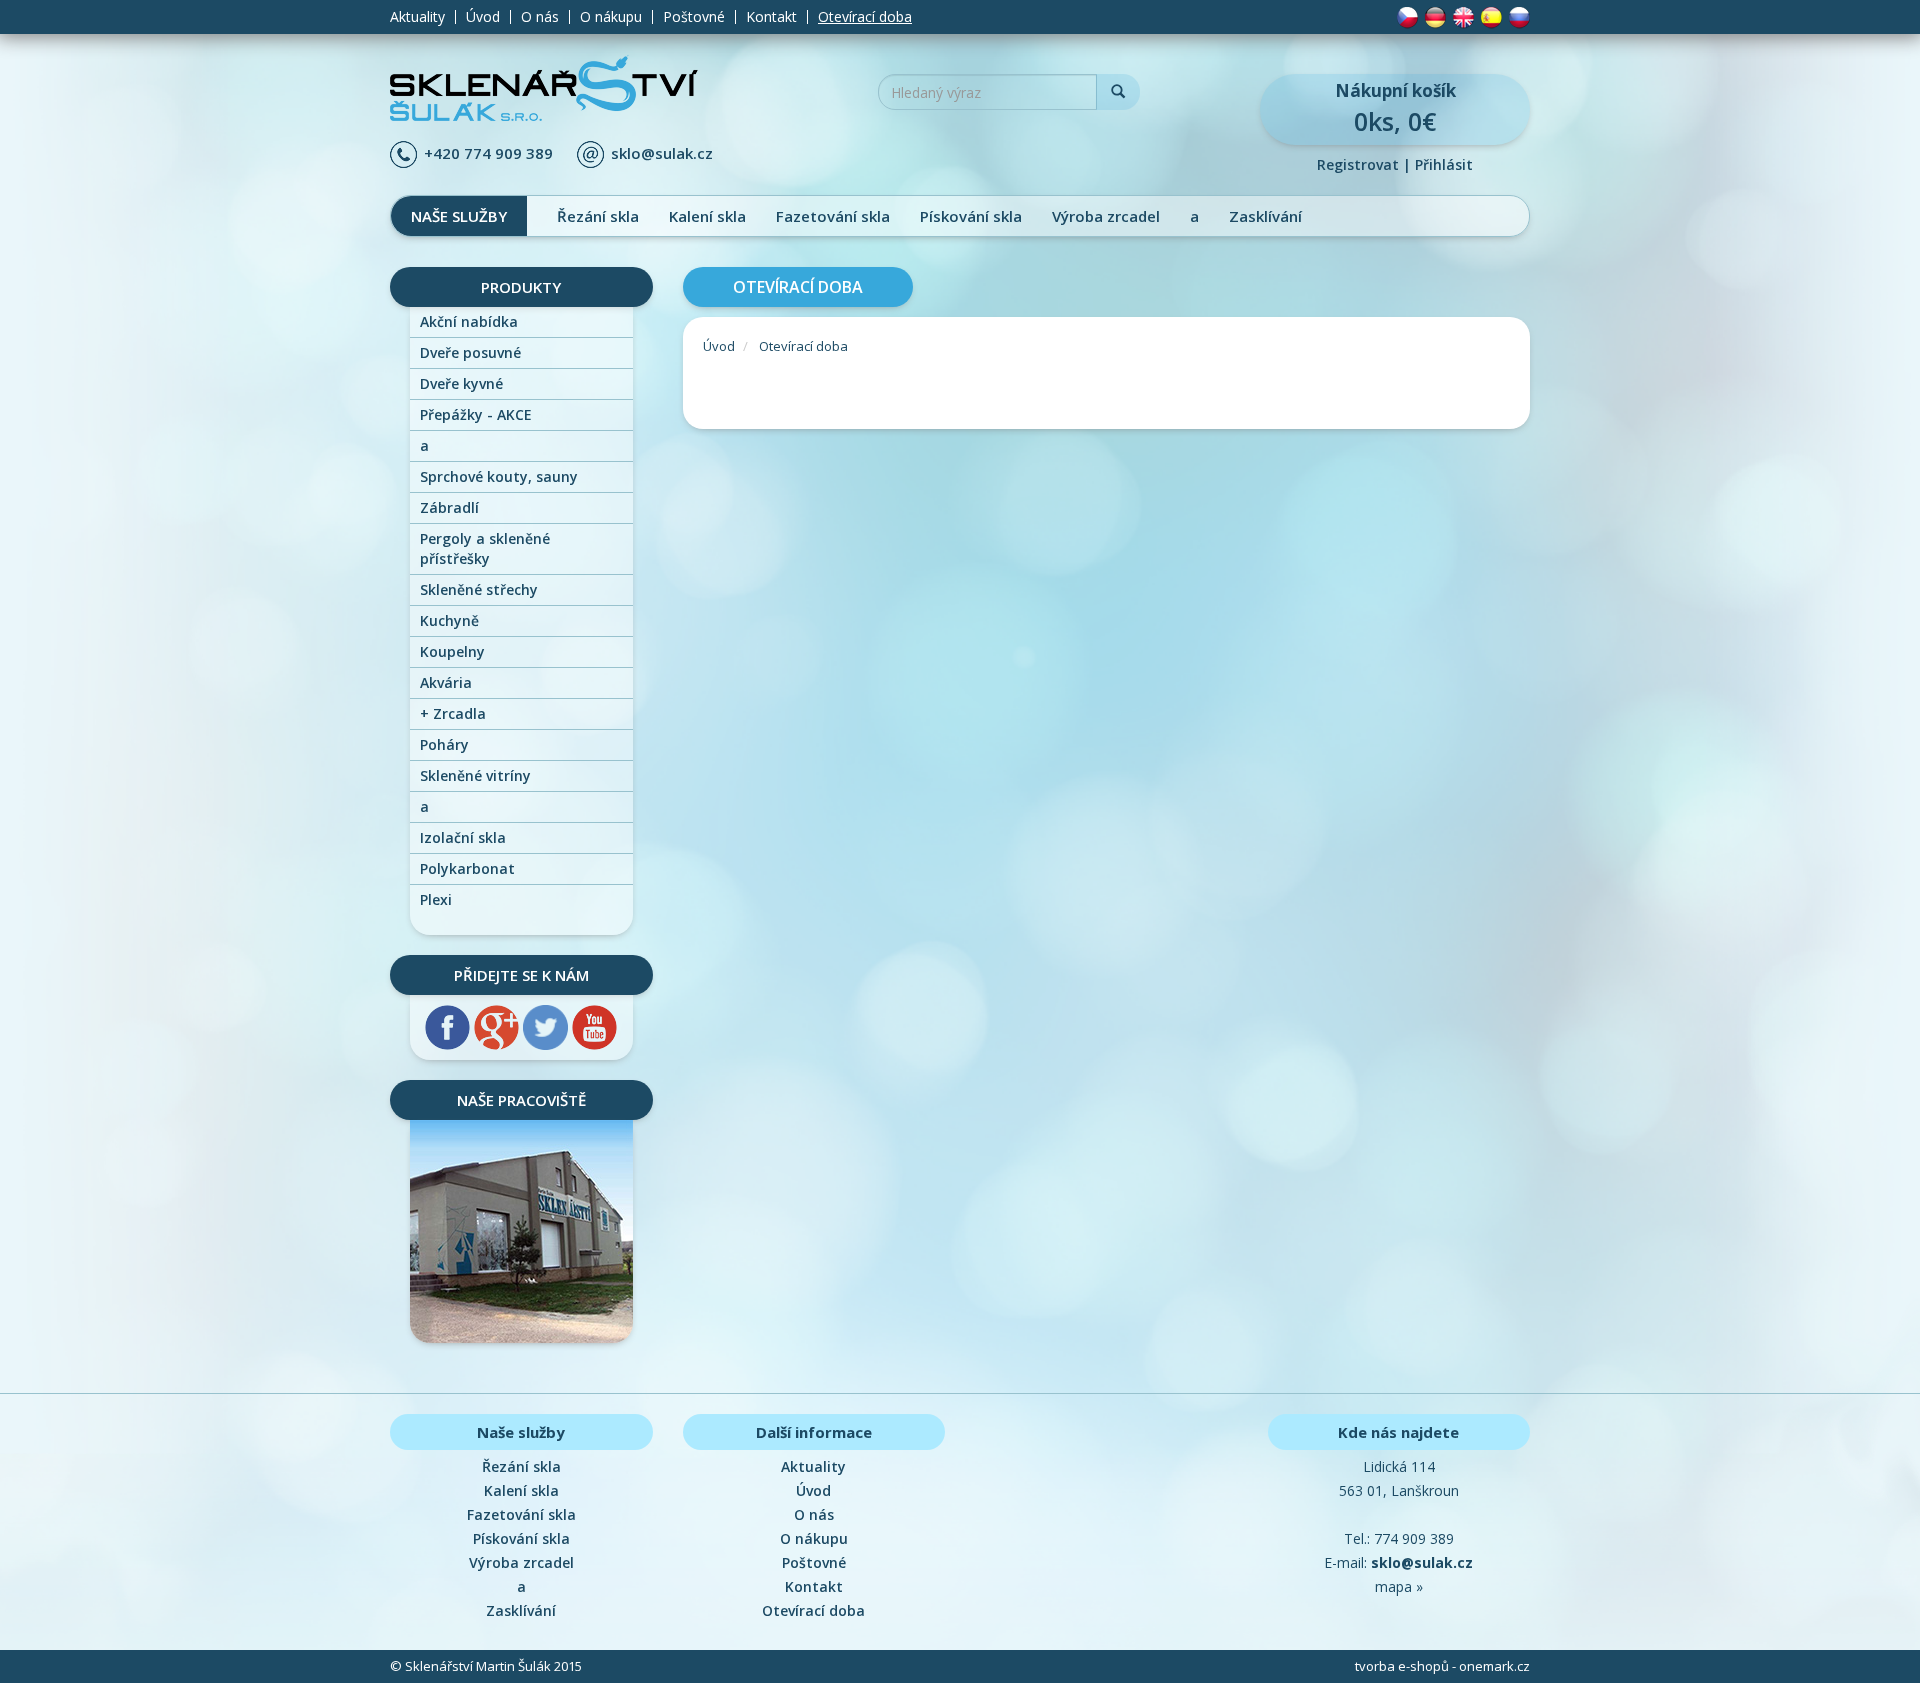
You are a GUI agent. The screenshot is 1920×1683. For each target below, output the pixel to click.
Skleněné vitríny (475, 775)
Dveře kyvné (461, 383)
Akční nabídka (469, 321)
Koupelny (452, 651)
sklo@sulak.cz (662, 153)
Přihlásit (1444, 164)
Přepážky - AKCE (476, 414)
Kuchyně (449, 620)
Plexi (436, 899)
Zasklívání (1265, 216)
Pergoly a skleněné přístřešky (485, 548)
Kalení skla (707, 216)
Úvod (483, 17)
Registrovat (1358, 164)
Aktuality (417, 17)
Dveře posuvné (470, 352)
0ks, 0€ (1395, 108)
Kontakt (771, 17)
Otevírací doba (865, 17)
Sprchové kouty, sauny (499, 476)
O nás (540, 17)
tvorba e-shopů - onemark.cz (1442, 1666)
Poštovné (694, 17)
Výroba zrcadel (1106, 216)
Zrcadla (453, 713)
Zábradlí (449, 507)
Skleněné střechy (479, 589)
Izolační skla (463, 837)
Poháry (444, 744)
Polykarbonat (467, 868)
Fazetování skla (833, 216)
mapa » (1399, 1586)
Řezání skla (598, 216)
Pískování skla (971, 216)
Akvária (446, 682)
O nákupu (611, 17)
